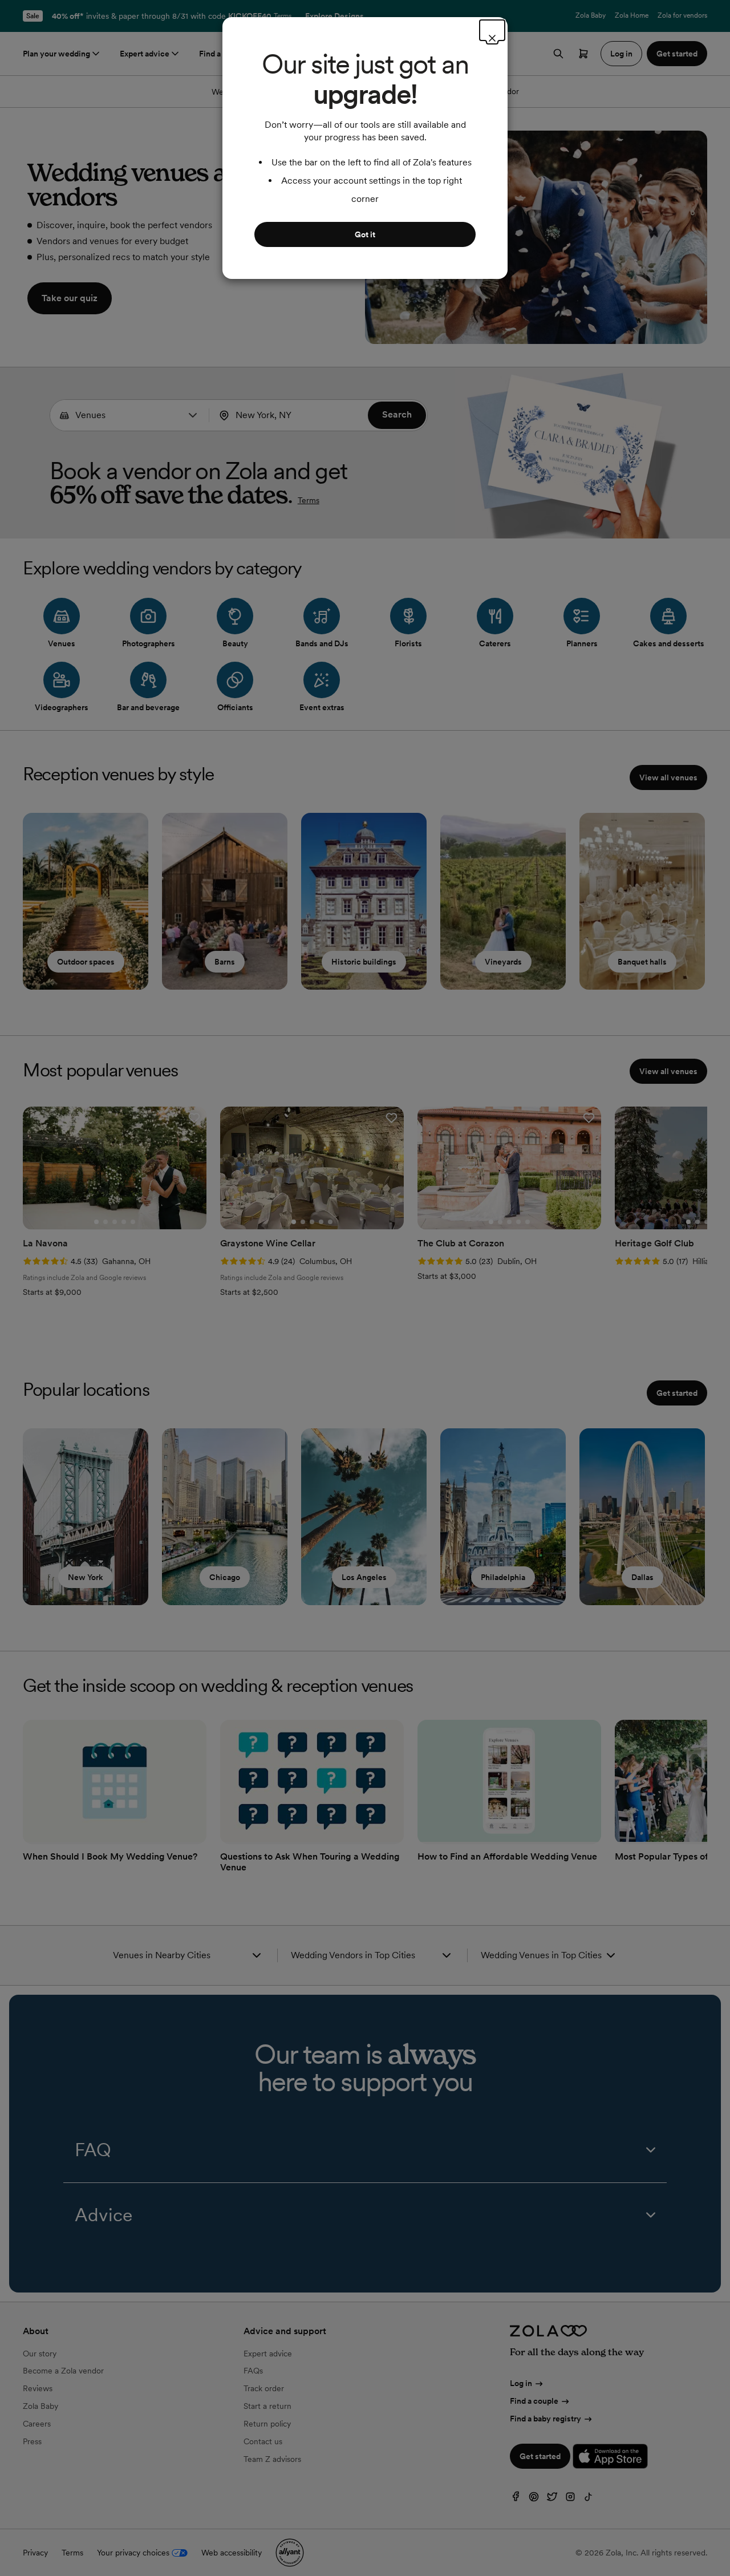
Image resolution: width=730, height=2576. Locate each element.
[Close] (492, 30)
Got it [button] (365, 234)
